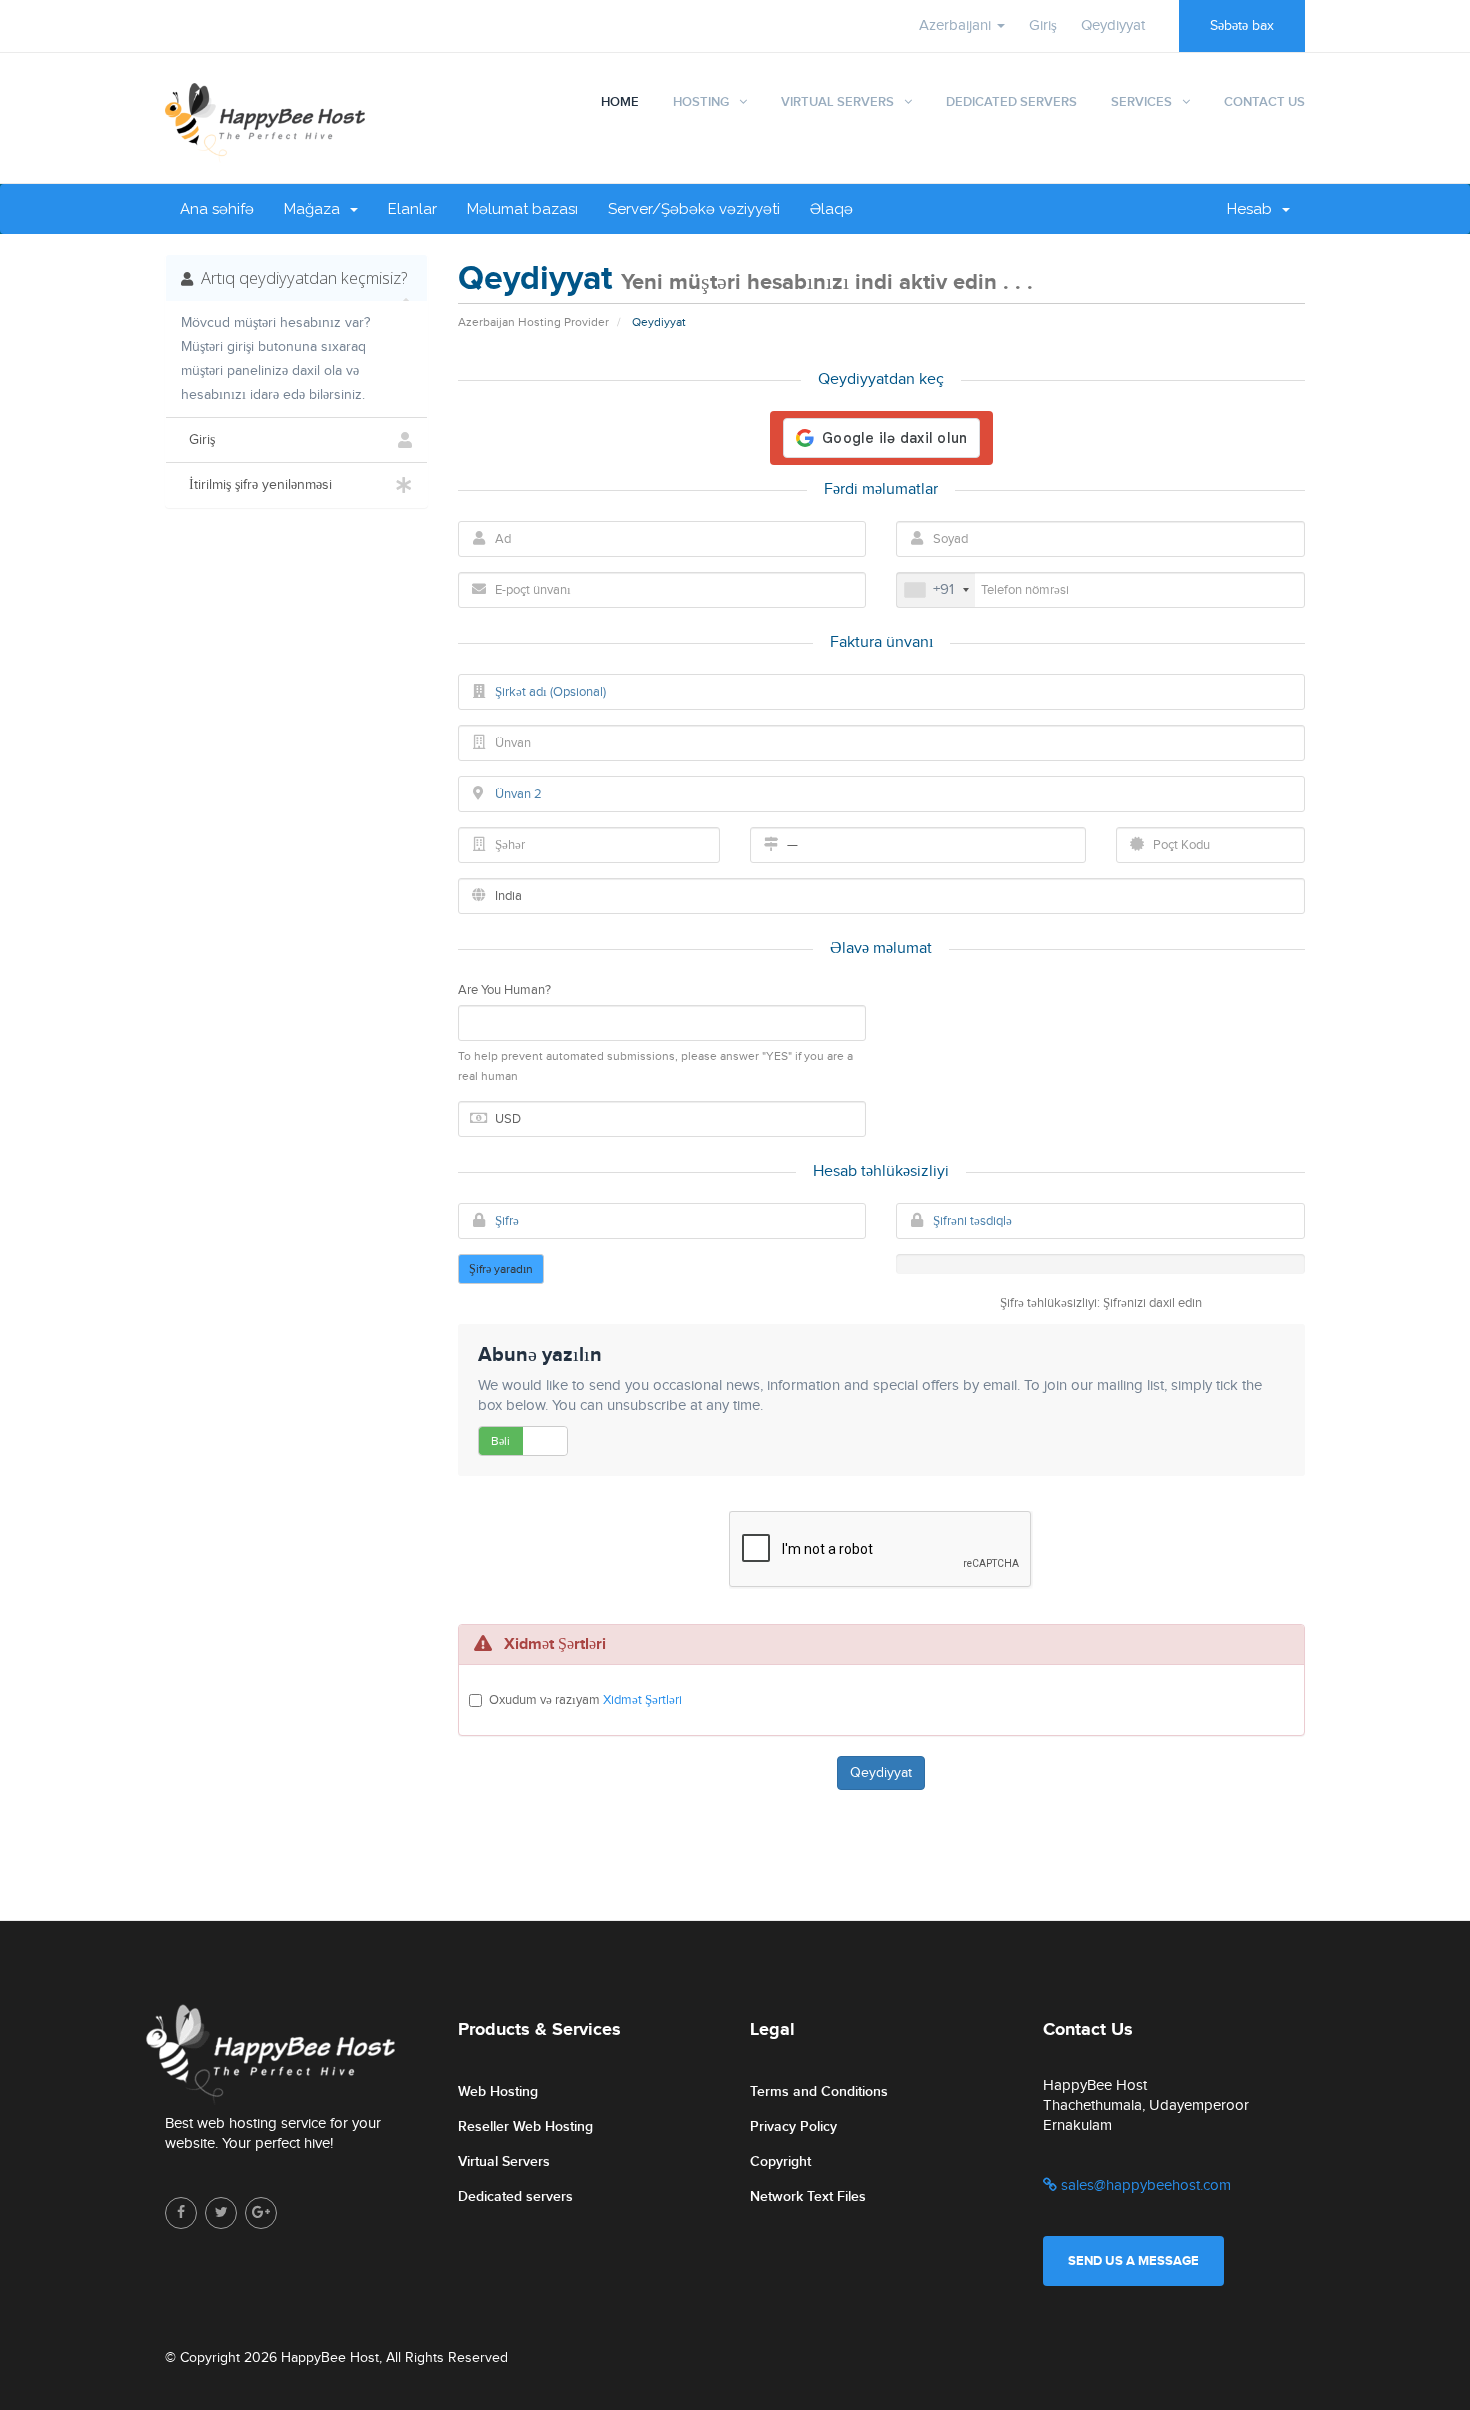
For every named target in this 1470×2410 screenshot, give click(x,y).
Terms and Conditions (819, 2091)
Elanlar (412, 209)
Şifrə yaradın (501, 1269)
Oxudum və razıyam (585, 1700)
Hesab (1253, 209)
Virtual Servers (837, 102)
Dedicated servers (515, 2196)
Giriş (1043, 25)
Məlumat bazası (522, 209)
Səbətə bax (1242, 26)
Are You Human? (504, 990)
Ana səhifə (217, 209)
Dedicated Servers (1011, 102)
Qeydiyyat (1113, 25)
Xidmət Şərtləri (642, 1700)
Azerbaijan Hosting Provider (533, 322)
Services (1141, 102)
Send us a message (1133, 2261)
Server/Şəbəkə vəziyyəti (694, 209)
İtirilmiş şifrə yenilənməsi (256, 485)
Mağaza (316, 209)
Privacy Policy (793, 2126)
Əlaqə (831, 209)
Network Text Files (808, 2196)
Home (620, 102)
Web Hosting (498, 2091)
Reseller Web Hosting (525, 2126)
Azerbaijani (957, 25)
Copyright (780, 2161)
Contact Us (1264, 102)
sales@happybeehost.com (1144, 2185)
